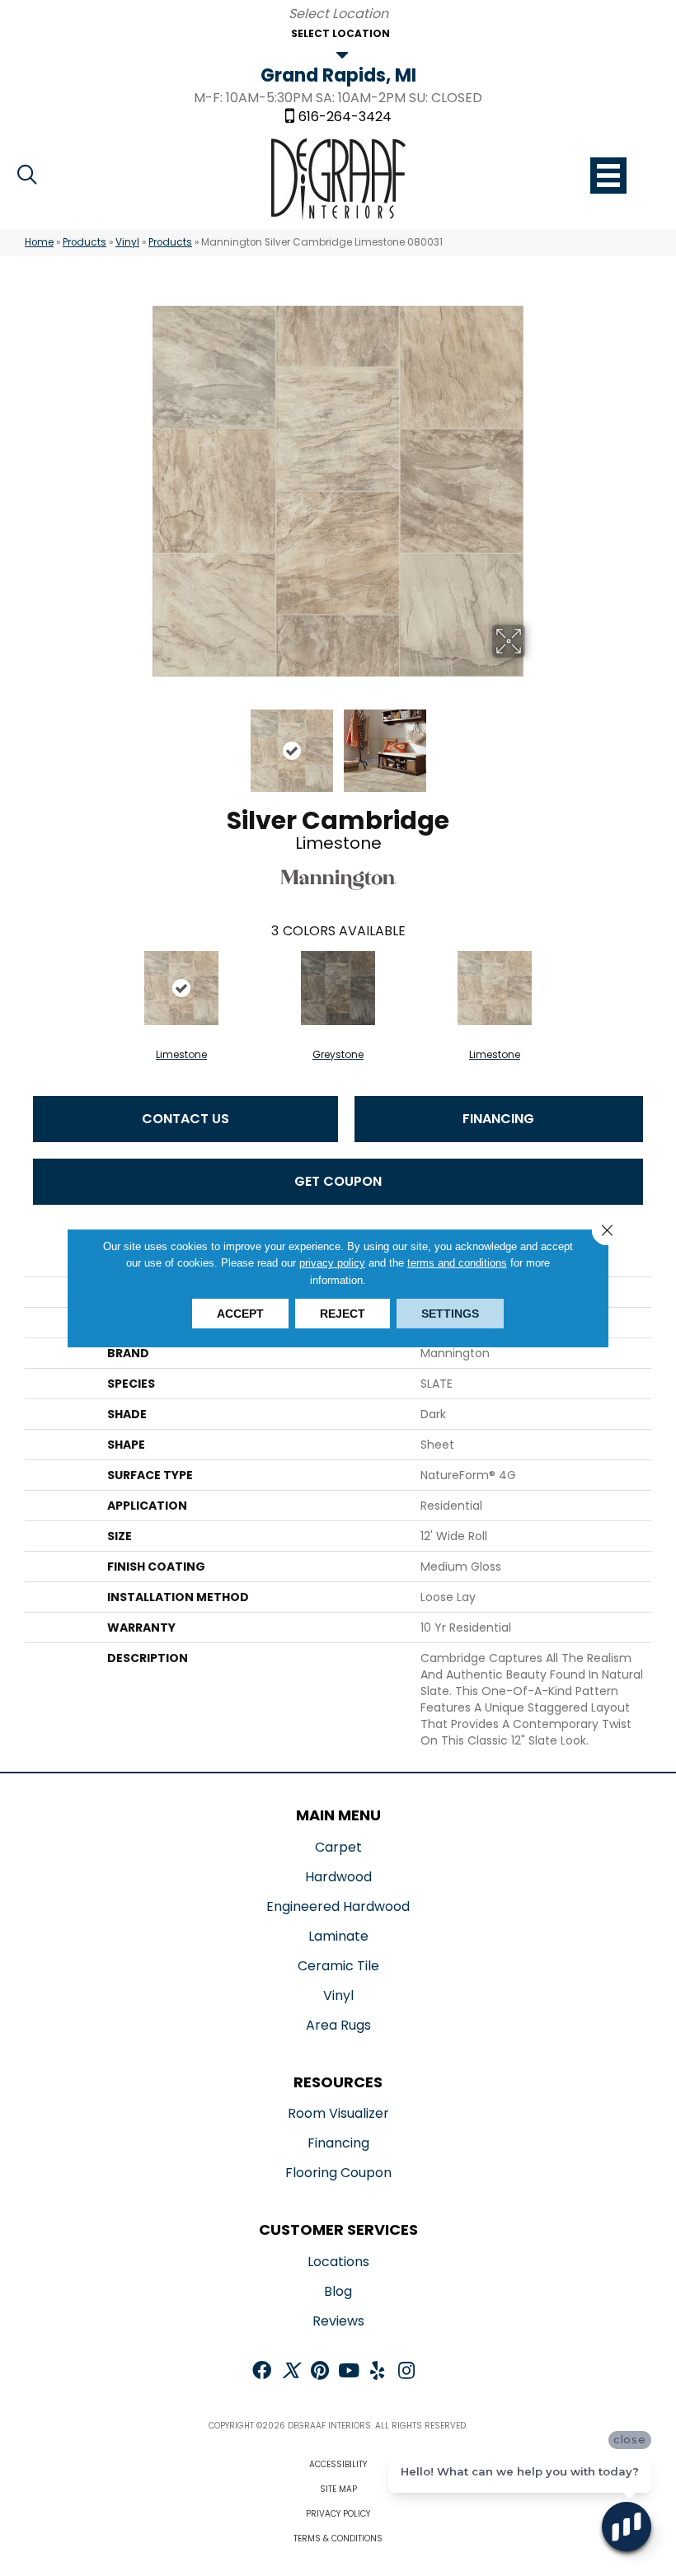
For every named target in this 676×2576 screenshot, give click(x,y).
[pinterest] (320, 2372)
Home (39, 242)
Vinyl (127, 242)
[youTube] (349, 2372)
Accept (240, 1314)
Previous (140, 742)
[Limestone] (181, 988)
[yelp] (377, 2372)
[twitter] (291, 2372)
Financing (498, 1119)
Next (536, 742)
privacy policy (332, 1263)
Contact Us (185, 1119)
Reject (343, 1314)
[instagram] (406, 2372)
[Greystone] (338, 988)
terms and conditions (457, 1263)
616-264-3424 (345, 117)
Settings (450, 1314)
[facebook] (262, 2372)
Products (84, 242)
